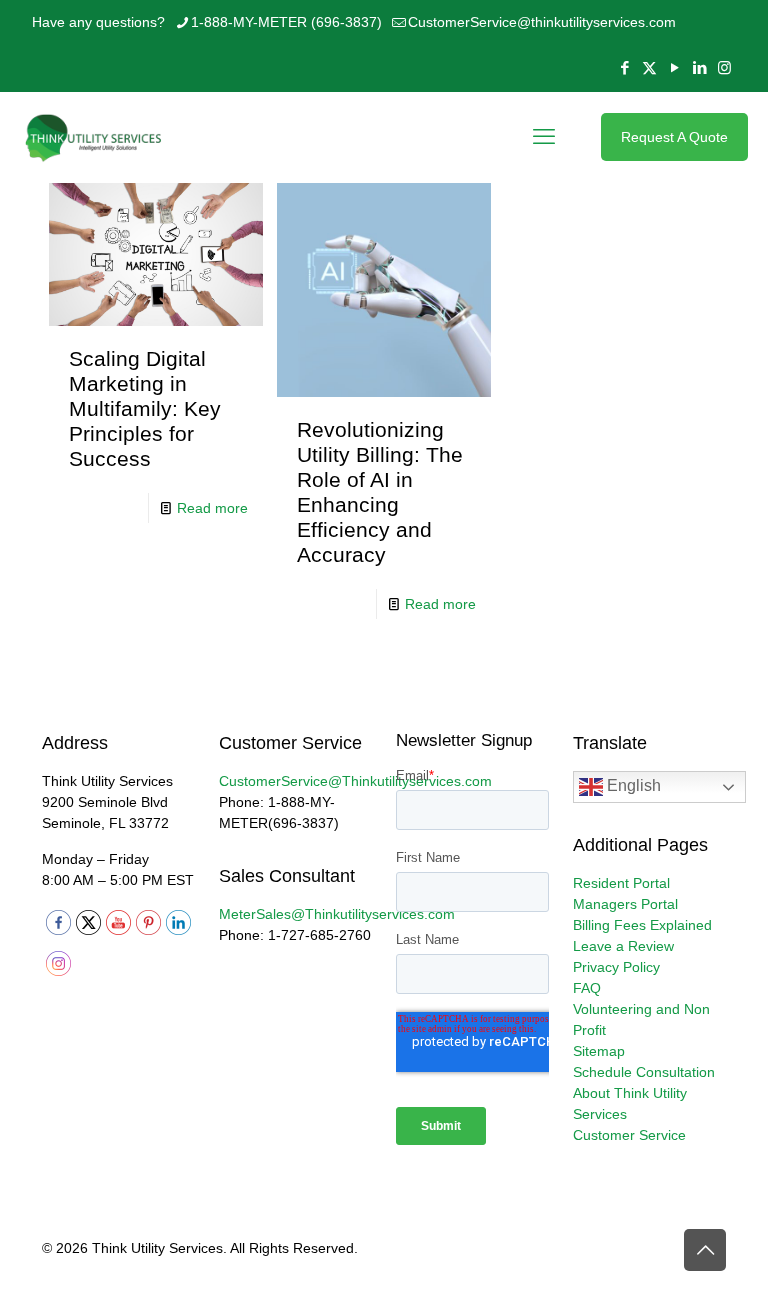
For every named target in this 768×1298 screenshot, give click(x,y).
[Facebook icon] (624, 67)
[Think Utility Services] (95, 137)
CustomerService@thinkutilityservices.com (542, 22)
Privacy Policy (616, 967)
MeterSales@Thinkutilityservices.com (337, 914)
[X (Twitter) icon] (649, 67)
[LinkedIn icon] (699, 67)
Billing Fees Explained (642, 925)
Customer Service (629, 1135)
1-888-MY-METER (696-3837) (286, 22)
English (632, 786)
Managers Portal (625, 904)
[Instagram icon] (724, 67)
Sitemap (599, 1051)
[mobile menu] (544, 137)
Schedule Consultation (644, 1072)
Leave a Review (623, 946)
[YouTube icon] (674, 67)
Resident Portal (621, 883)
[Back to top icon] (705, 1250)
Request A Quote (674, 137)
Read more (212, 508)
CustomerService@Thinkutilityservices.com (355, 781)
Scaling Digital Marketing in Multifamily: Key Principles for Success (145, 408)
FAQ (587, 988)
